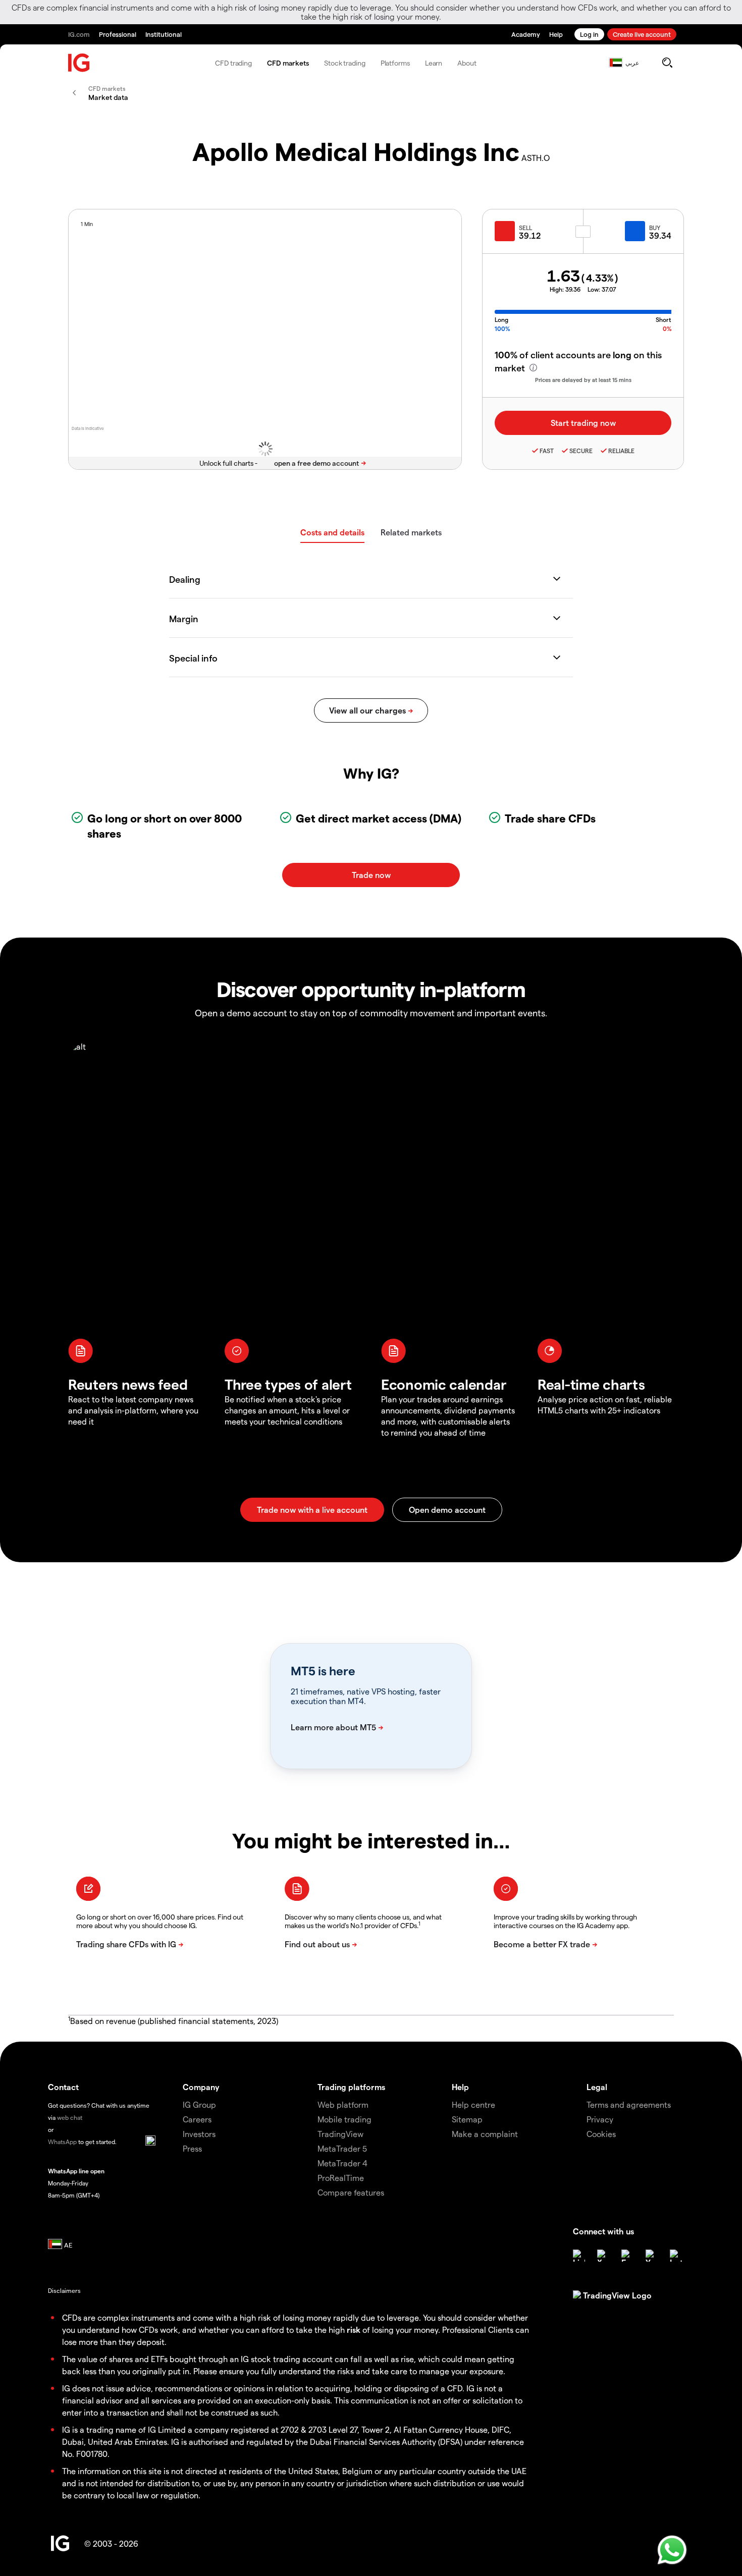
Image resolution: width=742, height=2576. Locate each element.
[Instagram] (676, 2256)
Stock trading (345, 63)
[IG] (79, 63)
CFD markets (288, 63)
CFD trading (233, 63)
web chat (70, 2117)
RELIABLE (621, 451)
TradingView (340, 2134)
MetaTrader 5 (342, 2148)
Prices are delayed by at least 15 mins (583, 380)
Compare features (351, 2192)
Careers (197, 2119)
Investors (199, 2134)
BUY (655, 228)
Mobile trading (344, 2119)
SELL (525, 228)
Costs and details (332, 532)
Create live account (642, 34)
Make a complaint (485, 2134)
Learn (434, 63)
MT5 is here (323, 1671)
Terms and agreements (629, 2104)
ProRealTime (341, 2178)
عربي (632, 63)
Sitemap (467, 2119)
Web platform (343, 2104)
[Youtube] (652, 2256)
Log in (589, 34)
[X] (603, 2256)
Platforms (395, 63)
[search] (667, 63)
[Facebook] (627, 2256)
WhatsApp (62, 2142)
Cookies (601, 2134)
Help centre (473, 2104)
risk (354, 2330)
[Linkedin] (579, 2256)
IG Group (199, 2104)
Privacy (600, 2119)
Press (192, 2148)
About (467, 63)
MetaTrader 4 (342, 2163)
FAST (547, 451)
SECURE (581, 451)
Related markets (411, 532)
